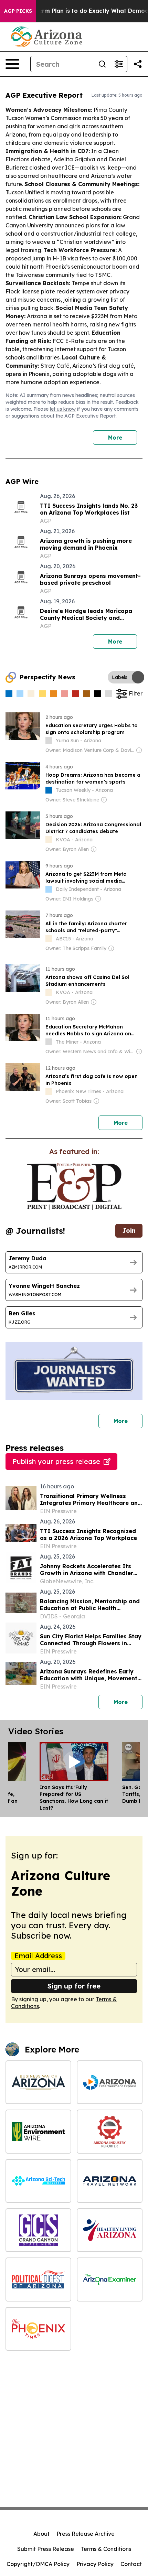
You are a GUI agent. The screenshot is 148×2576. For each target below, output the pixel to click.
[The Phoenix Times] (38, 2329)
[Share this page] (138, 64)
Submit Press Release (46, 2549)
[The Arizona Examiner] (110, 2279)
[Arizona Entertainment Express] (110, 2082)
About (41, 2534)
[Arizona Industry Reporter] (110, 2131)
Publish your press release (56, 1461)
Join (129, 1231)
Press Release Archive (86, 2534)
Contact (131, 2564)
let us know (63, 409)
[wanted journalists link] (74, 1187)
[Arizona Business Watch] (38, 2082)
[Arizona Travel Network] (110, 2181)
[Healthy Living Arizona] (110, 2230)
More (115, 438)
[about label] (49, 741)
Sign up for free (74, 1986)
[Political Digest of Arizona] (38, 2279)
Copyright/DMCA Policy (38, 2564)
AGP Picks (18, 11)
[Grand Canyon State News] (38, 2230)
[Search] (102, 64)
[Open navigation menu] (12, 64)
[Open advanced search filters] (119, 64)
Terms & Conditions (106, 2549)
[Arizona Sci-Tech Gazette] (38, 2181)
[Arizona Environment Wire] (38, 2131)
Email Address (38, 1956)
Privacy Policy (95, 2564)
